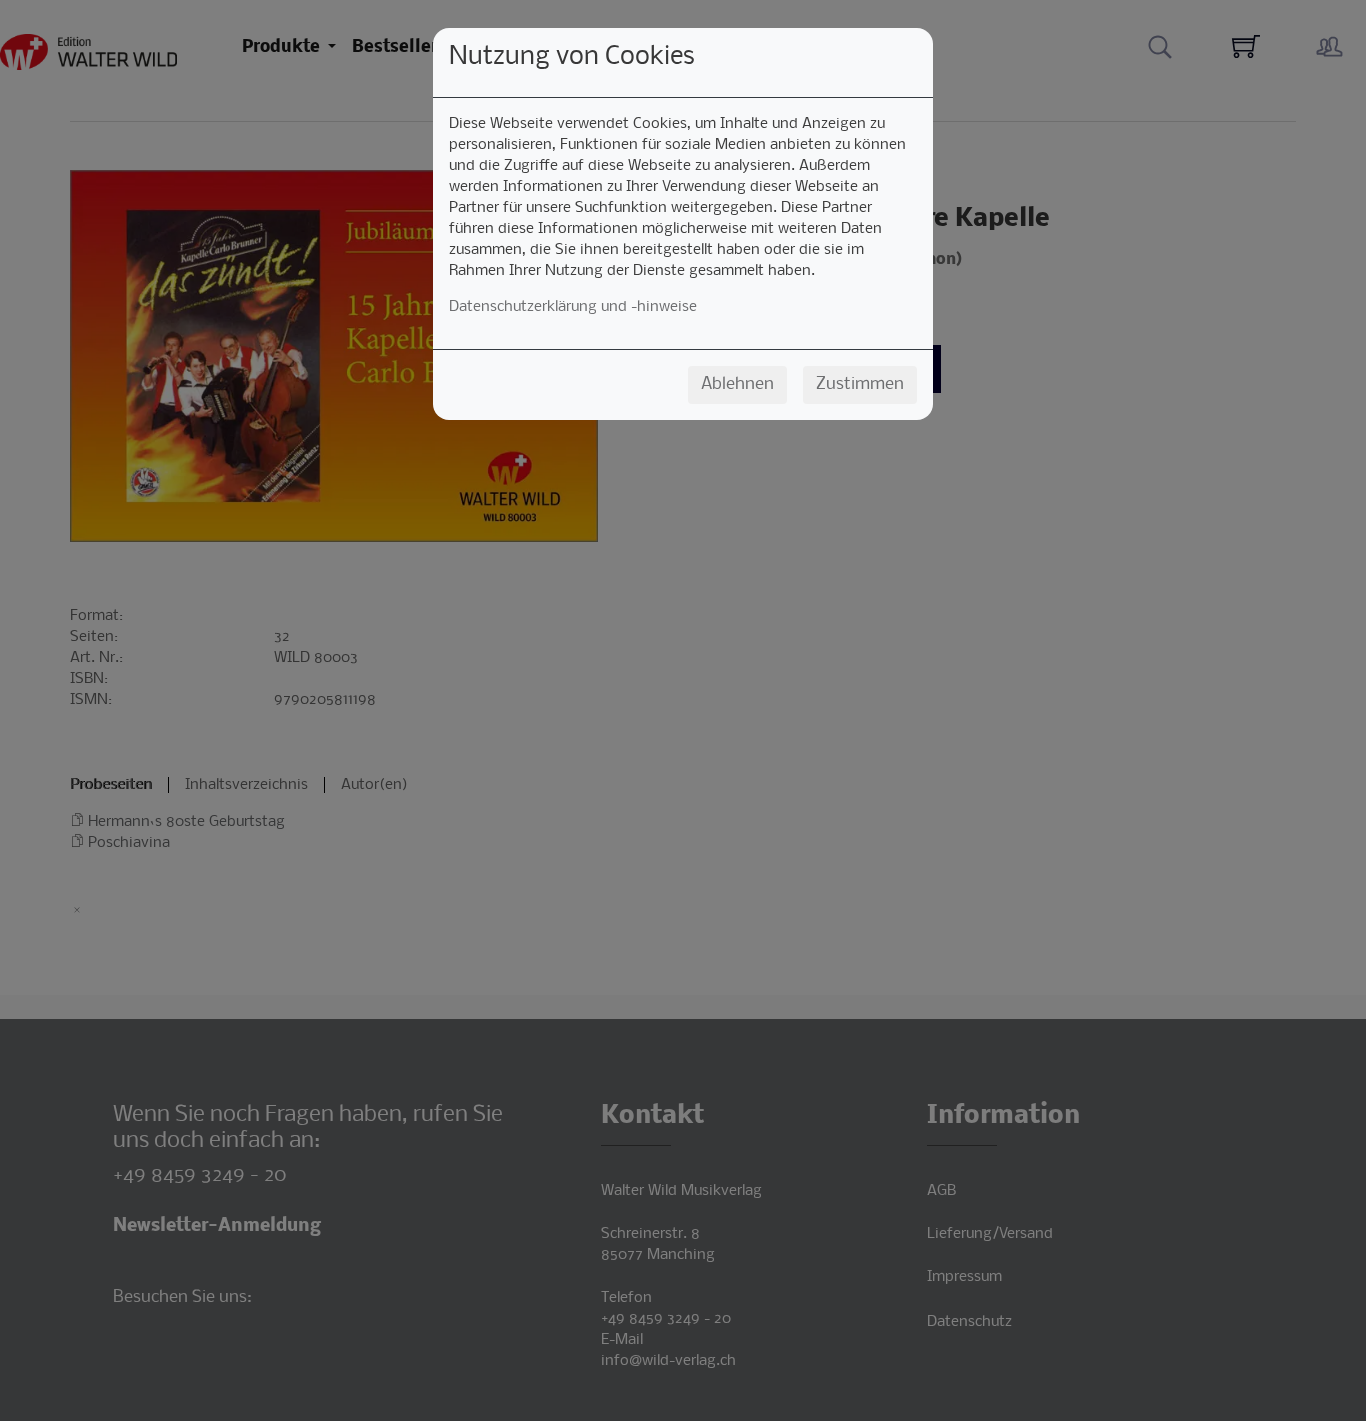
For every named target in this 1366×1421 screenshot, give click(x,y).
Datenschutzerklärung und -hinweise (573, 307)
